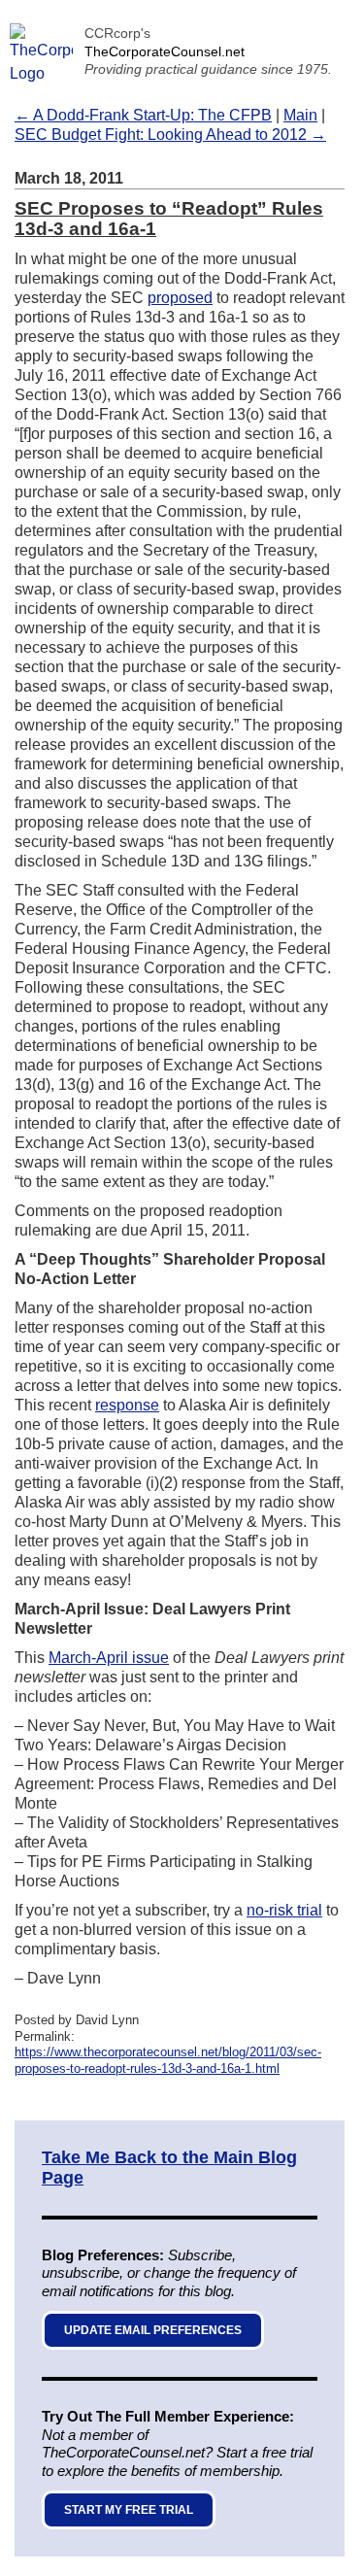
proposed (180, 298)
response (127, 1405)
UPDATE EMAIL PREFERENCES (153, 2330)
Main (300, 115)
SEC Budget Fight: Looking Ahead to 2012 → (170, 135)
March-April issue (109, 1658)
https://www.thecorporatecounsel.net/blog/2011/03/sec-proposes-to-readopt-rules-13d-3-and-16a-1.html (168, 2060)
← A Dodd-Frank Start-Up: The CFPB (143, 115)
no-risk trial (284, 1910)
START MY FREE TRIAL (129, 2510)
